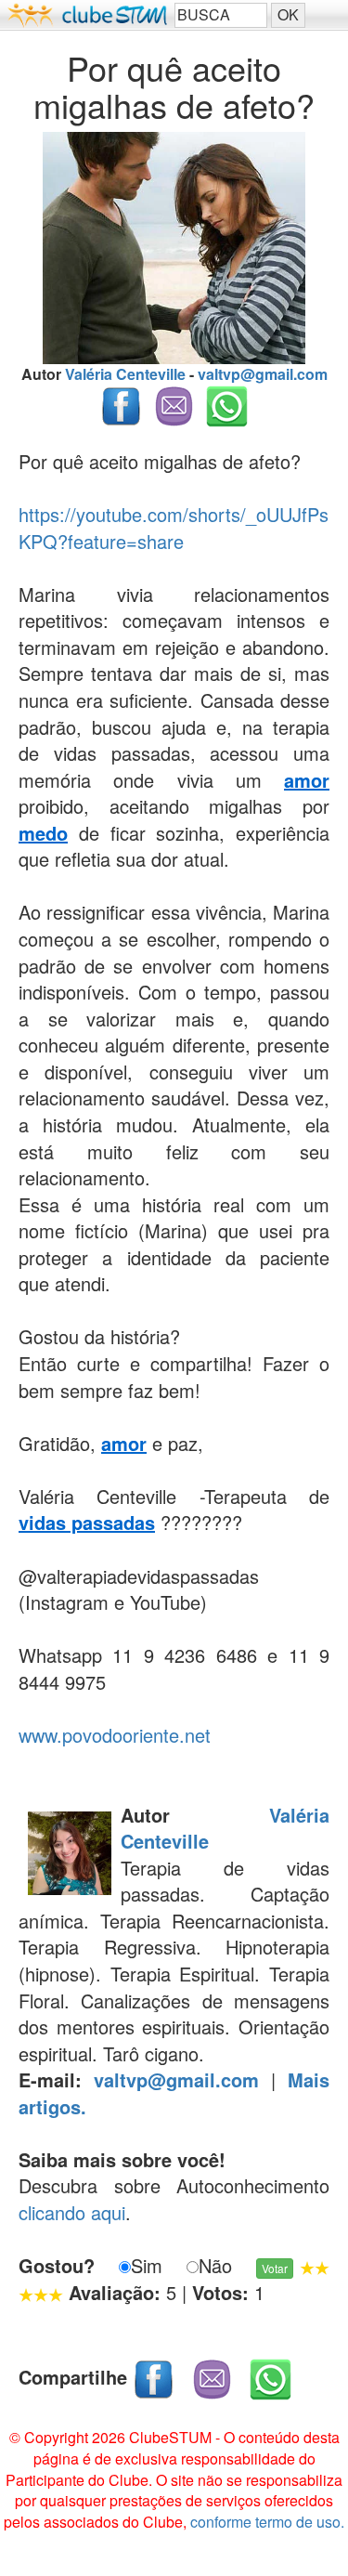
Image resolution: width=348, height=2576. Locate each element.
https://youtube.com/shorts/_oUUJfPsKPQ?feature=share (174, 528)
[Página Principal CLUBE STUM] (87, 15)
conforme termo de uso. (267, 2522)
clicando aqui (72, 2212)
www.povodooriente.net (115, 1735)
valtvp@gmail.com (263, 374)
